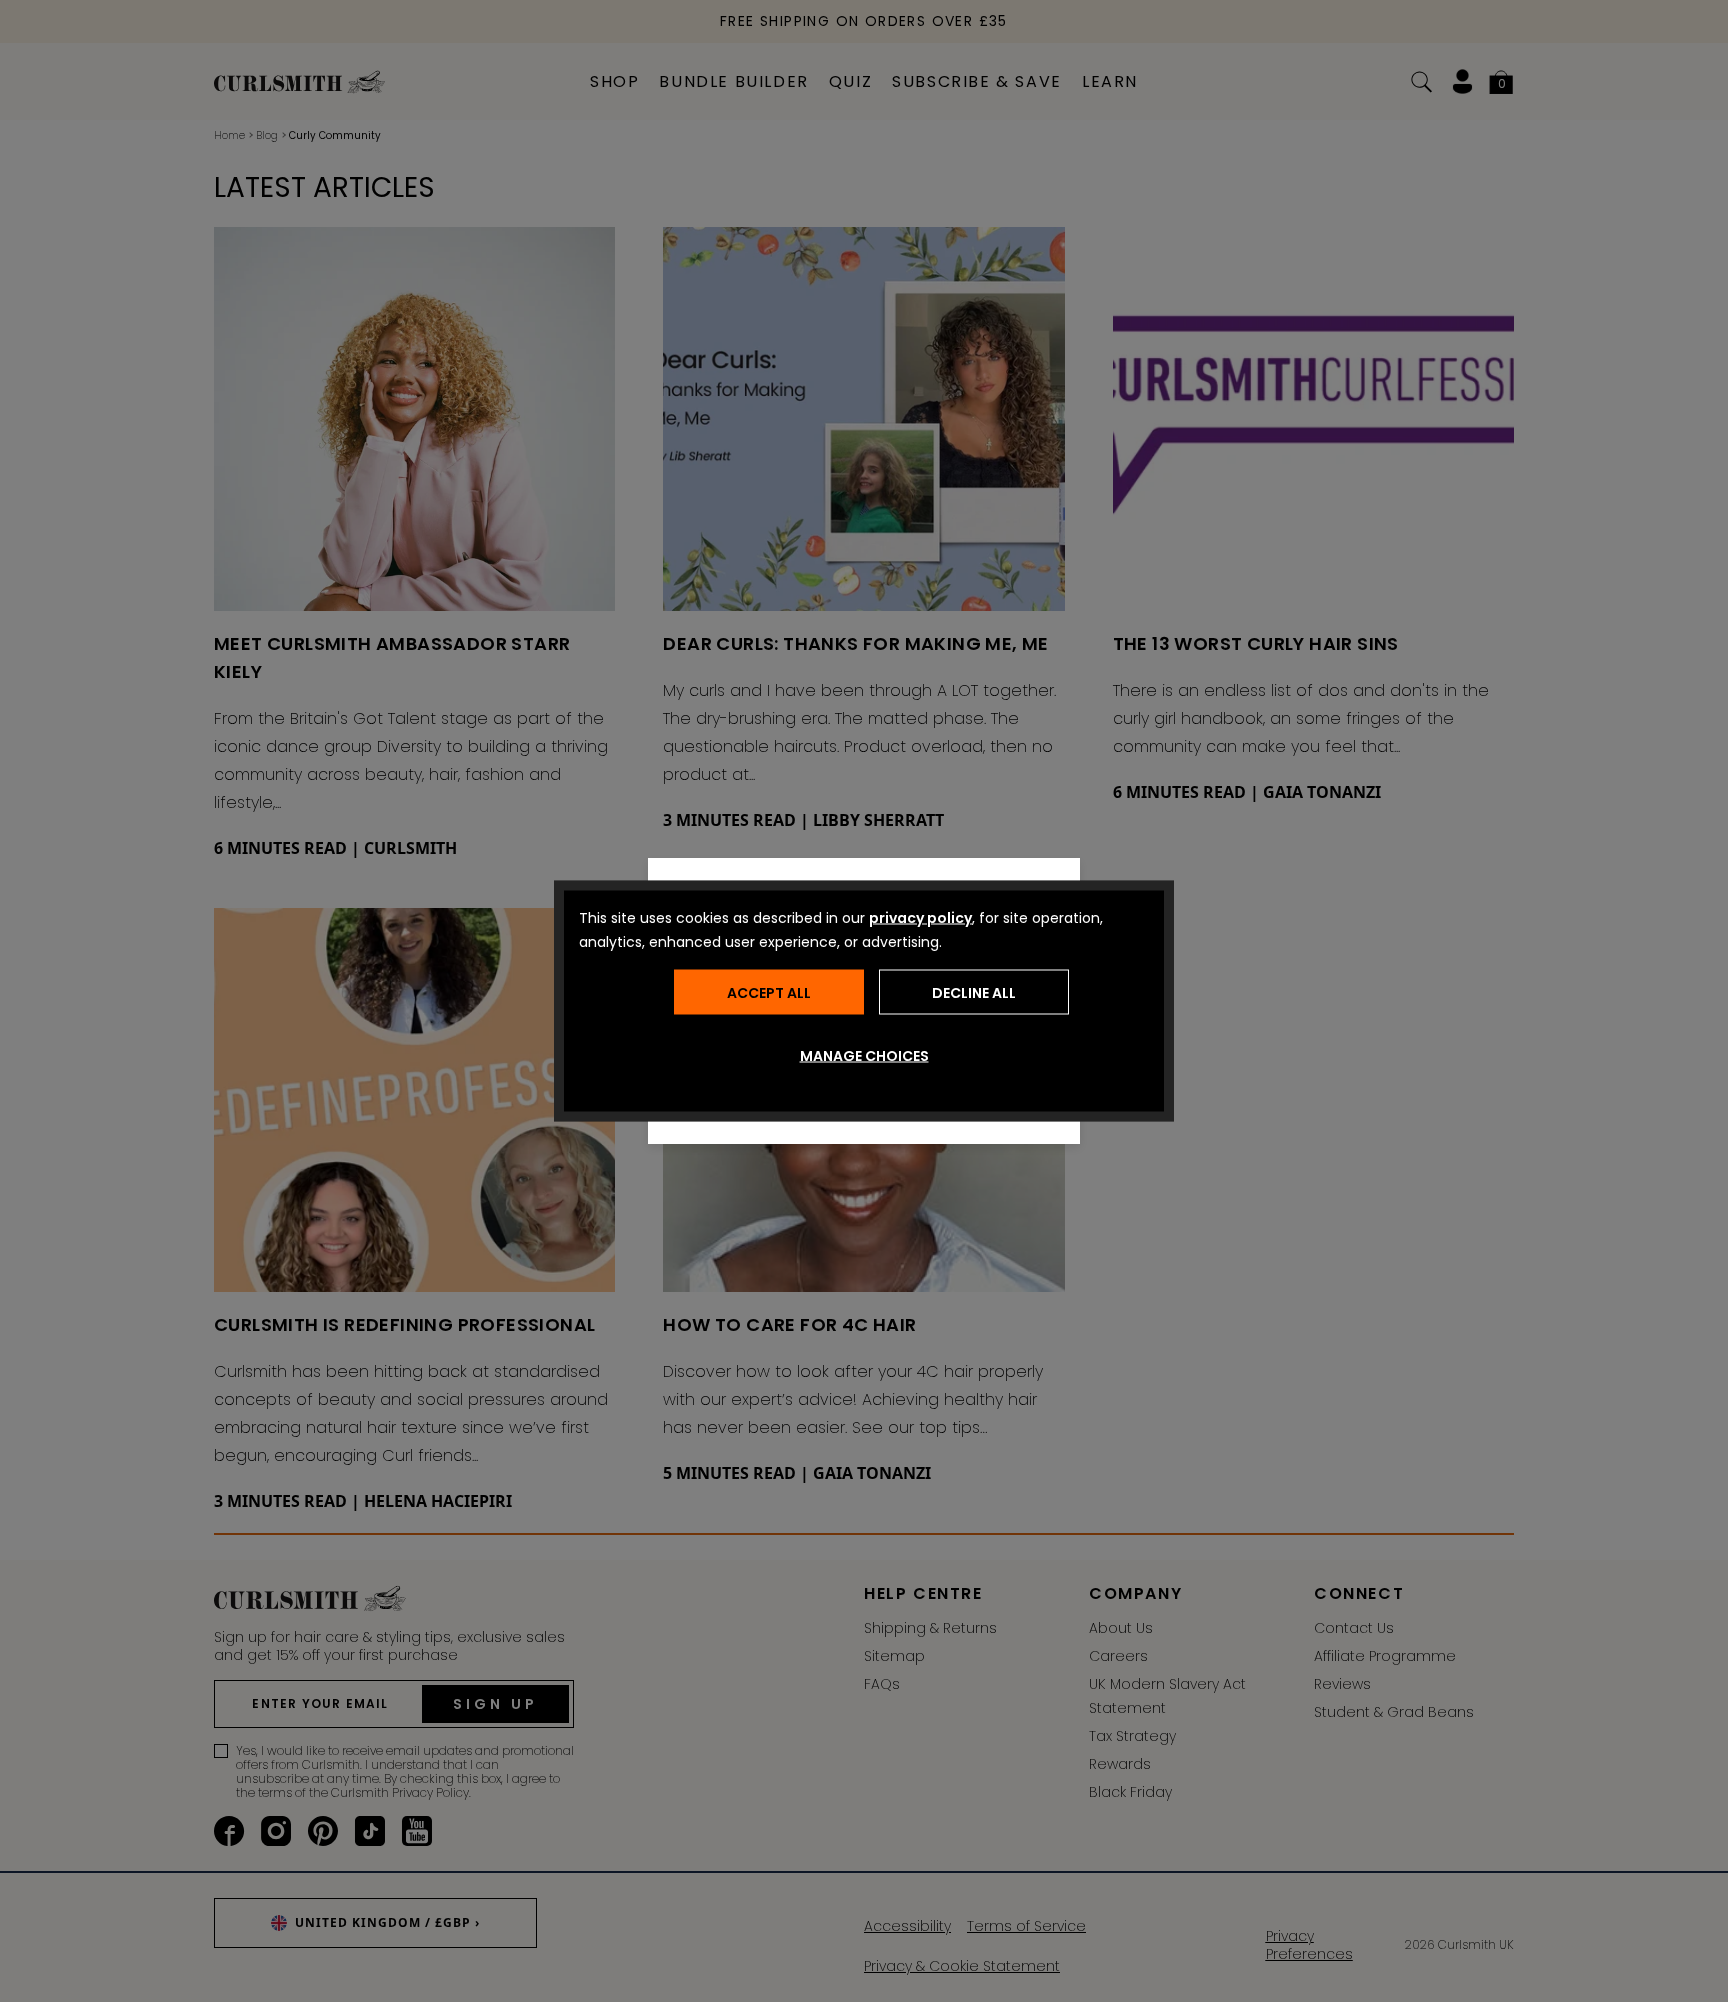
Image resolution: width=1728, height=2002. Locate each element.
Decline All (974, 992)
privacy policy (920, 918)
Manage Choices (864, 1056)
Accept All (769, 992)
